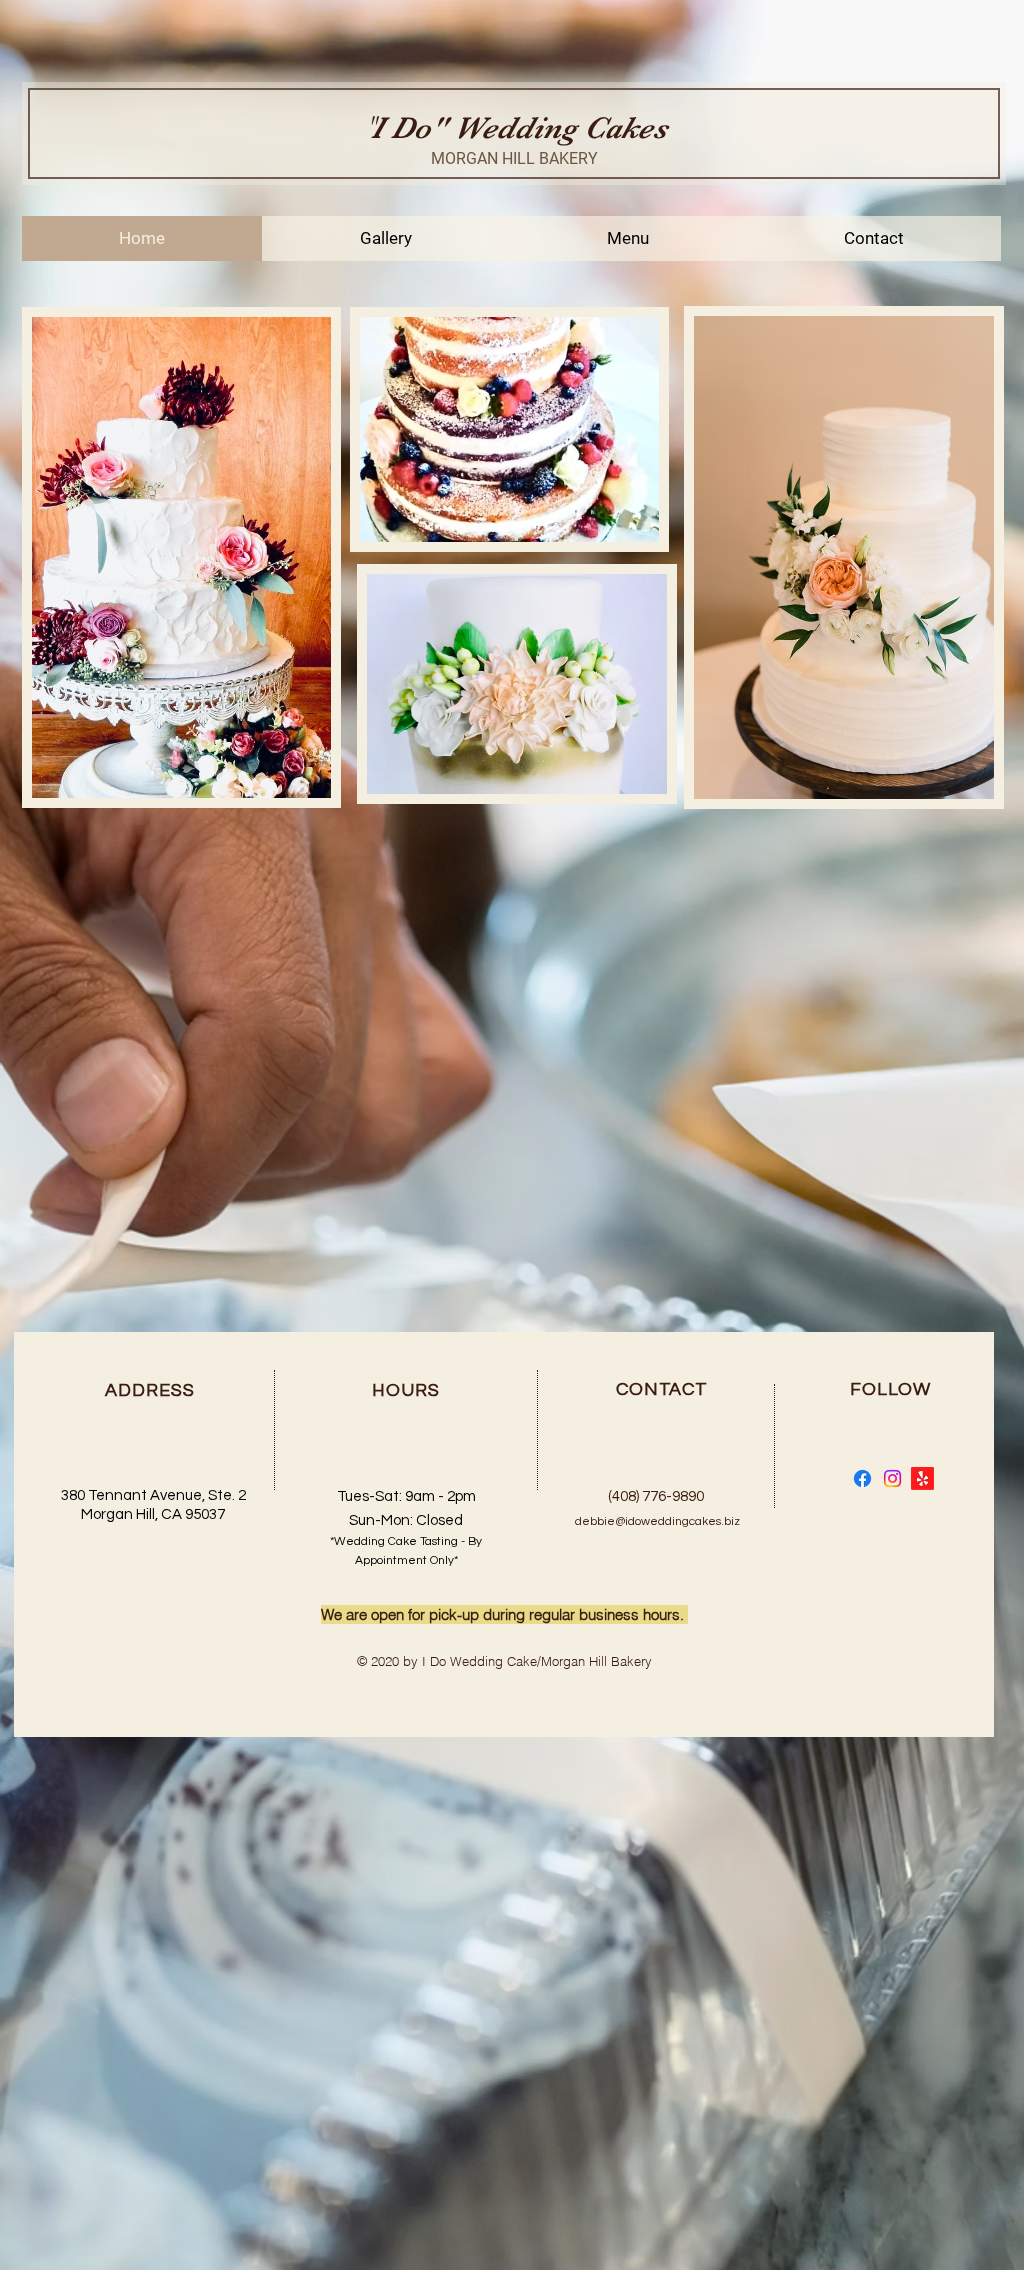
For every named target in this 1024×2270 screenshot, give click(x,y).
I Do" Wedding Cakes (519, 128)
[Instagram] (892, 1478)
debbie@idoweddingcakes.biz (657, 1521)
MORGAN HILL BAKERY (514, 158)
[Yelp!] (922, 1478)
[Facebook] (862, 1478)
